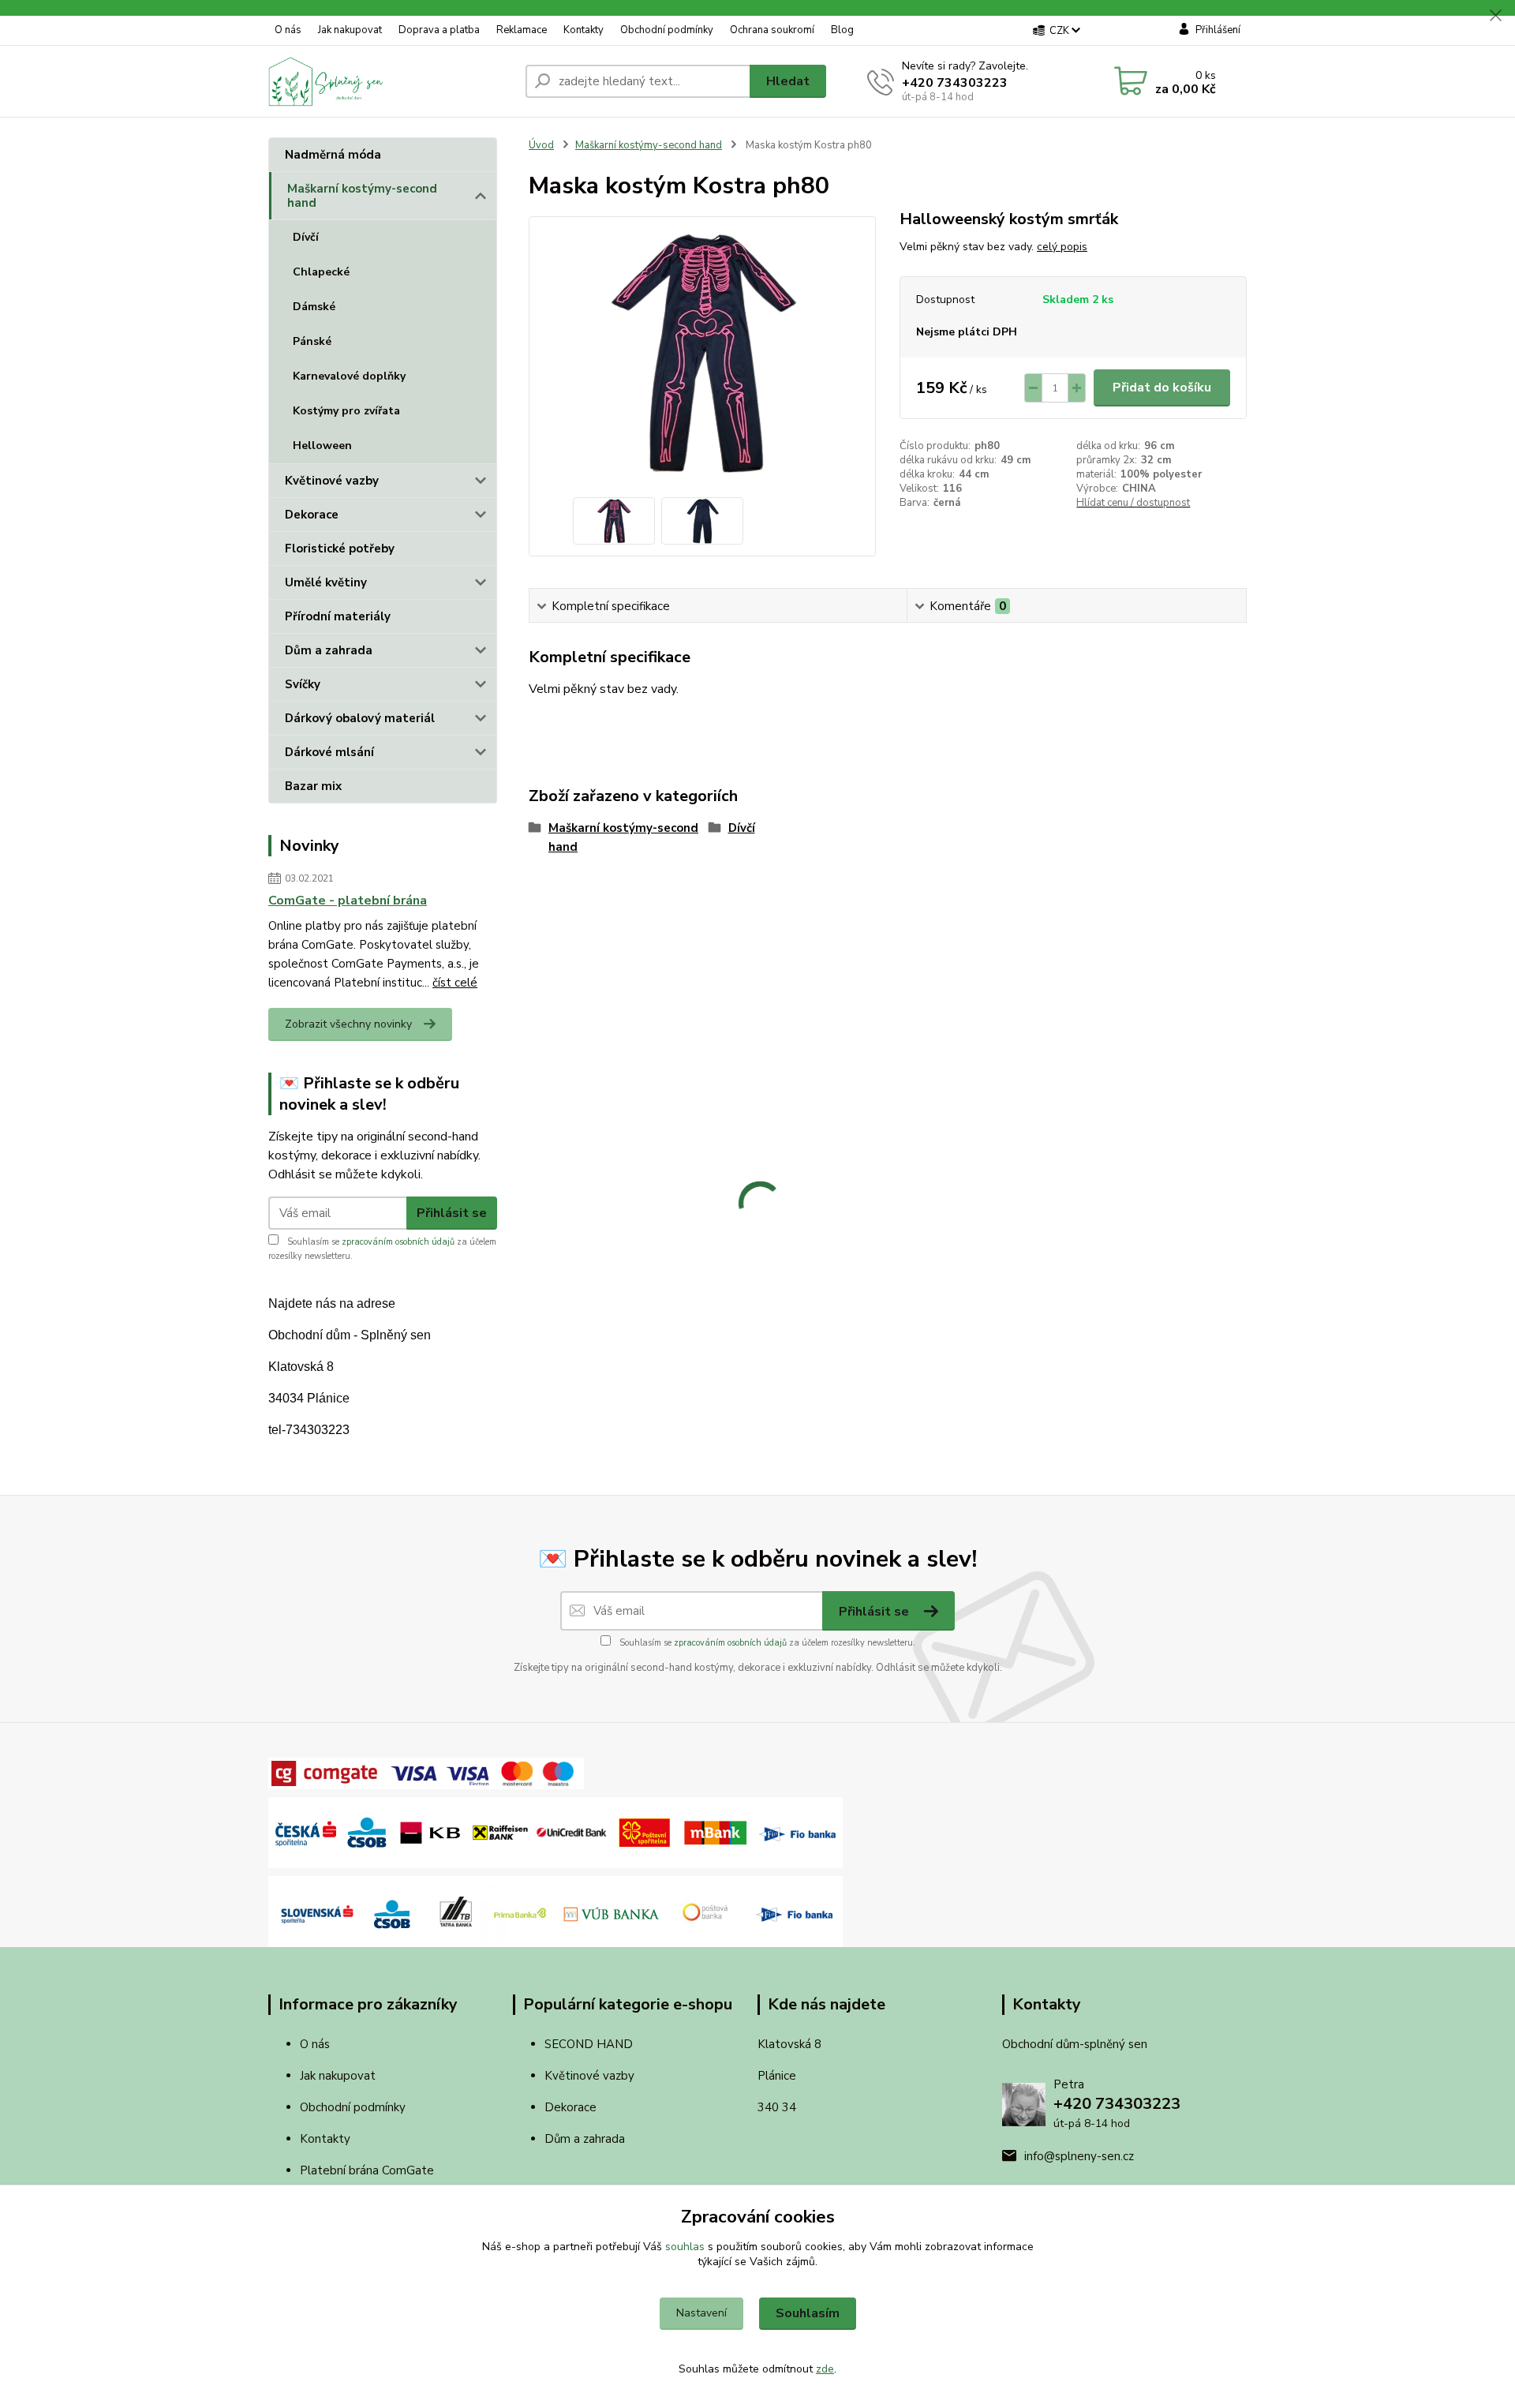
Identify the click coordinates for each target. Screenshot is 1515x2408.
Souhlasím (808, 2313)
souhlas (685, 2247)
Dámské (314, 307)
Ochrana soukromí (772, 30)
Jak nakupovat (350, 30)
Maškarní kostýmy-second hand (362, 196)
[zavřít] (1495, 16)
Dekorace (312, 515)
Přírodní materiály (338, 616)
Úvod (541, 145)
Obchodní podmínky (667, 30)
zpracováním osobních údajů (398, 1242)
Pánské (312, 341)
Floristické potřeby (340, 549)
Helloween (322, 446)
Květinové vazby (332, 481)
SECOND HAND (589, 2044)
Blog (842, 30)
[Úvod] (391, 81)
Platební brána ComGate (368, 2170)
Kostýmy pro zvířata (346, 411)
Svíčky (303, 684)
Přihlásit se (452, 1213)
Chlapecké (321, 272)
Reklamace (522, 30)
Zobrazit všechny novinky (348, 1024)
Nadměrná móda (333, 155)
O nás (288, 30)
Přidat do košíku (1162, 388)
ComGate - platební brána (348, 901)
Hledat (788, 81)
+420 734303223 (955, 83)
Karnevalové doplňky (349, 376)
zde (825, 2369)
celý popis (1062, 247)
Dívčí (306, 237)
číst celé (455, 983)
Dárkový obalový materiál (360, 718)
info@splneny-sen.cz (1079, 2156)
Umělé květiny (326, 582)
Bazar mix (313, 786)
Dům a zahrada (329, 650)
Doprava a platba (439, 30)
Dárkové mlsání (329, 752)
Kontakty (584, 30)
